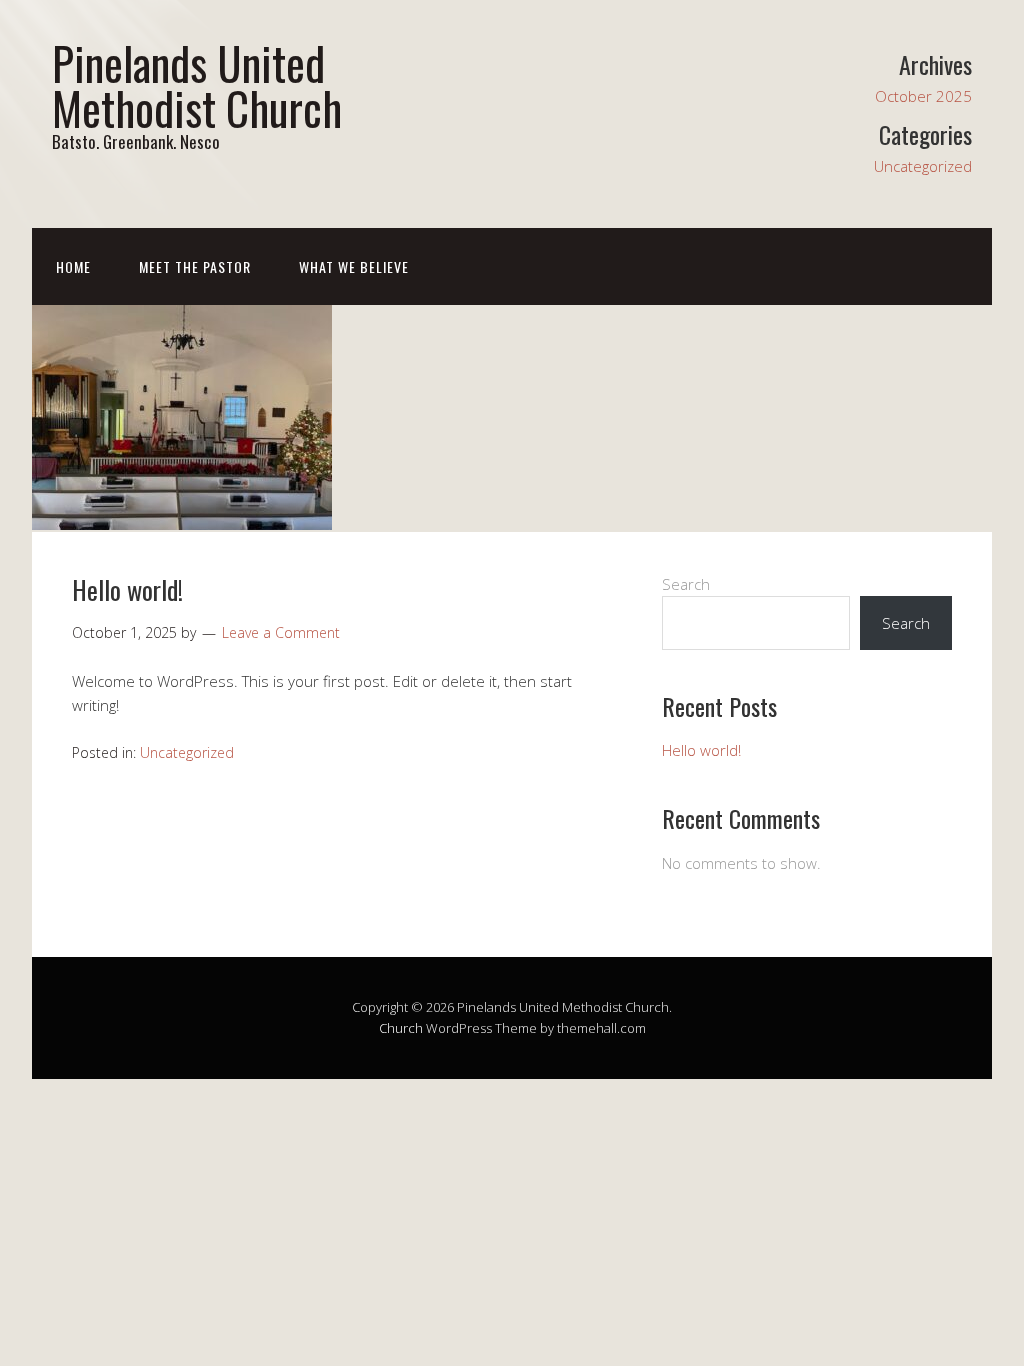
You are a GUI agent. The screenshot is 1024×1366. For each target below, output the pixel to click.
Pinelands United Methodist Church (197, 85)
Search (686, 584)
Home (73, 266)
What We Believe (354, 266)
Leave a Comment (281, 632)
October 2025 (923, 96)
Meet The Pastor (195, 266)
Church (401, 1028)
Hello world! (127, 589)
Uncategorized (923, 166)
